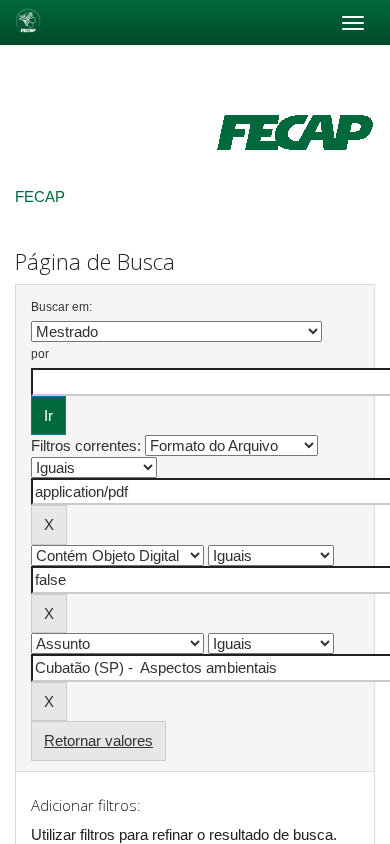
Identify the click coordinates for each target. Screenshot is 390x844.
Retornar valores (98, 740)
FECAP (40, 196)
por (40, 354)
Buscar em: (61, 307)
